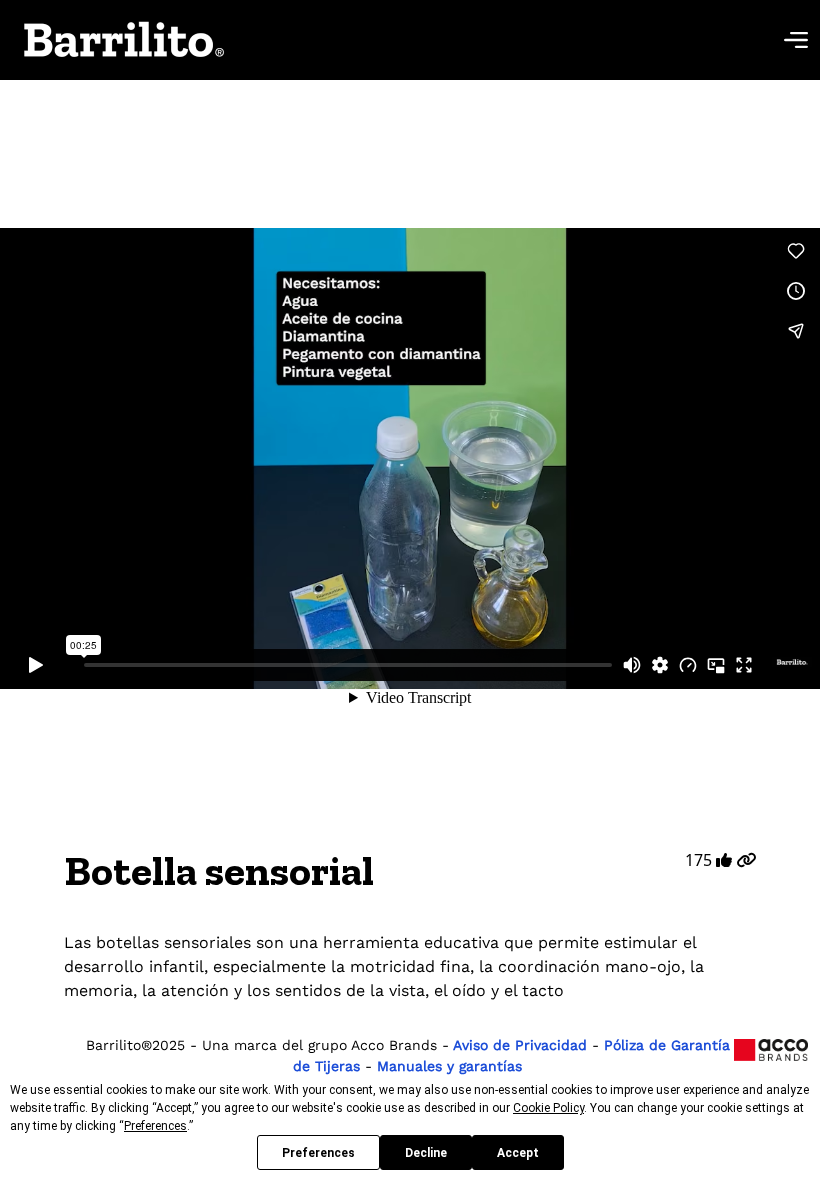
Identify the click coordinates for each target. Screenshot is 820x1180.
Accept (518, 1153)
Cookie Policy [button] (548, 1108)
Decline (426, 1153)
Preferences (318, 1153)
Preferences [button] (155, 1126)
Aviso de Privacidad (520, 1045)
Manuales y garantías (449, 1066)
